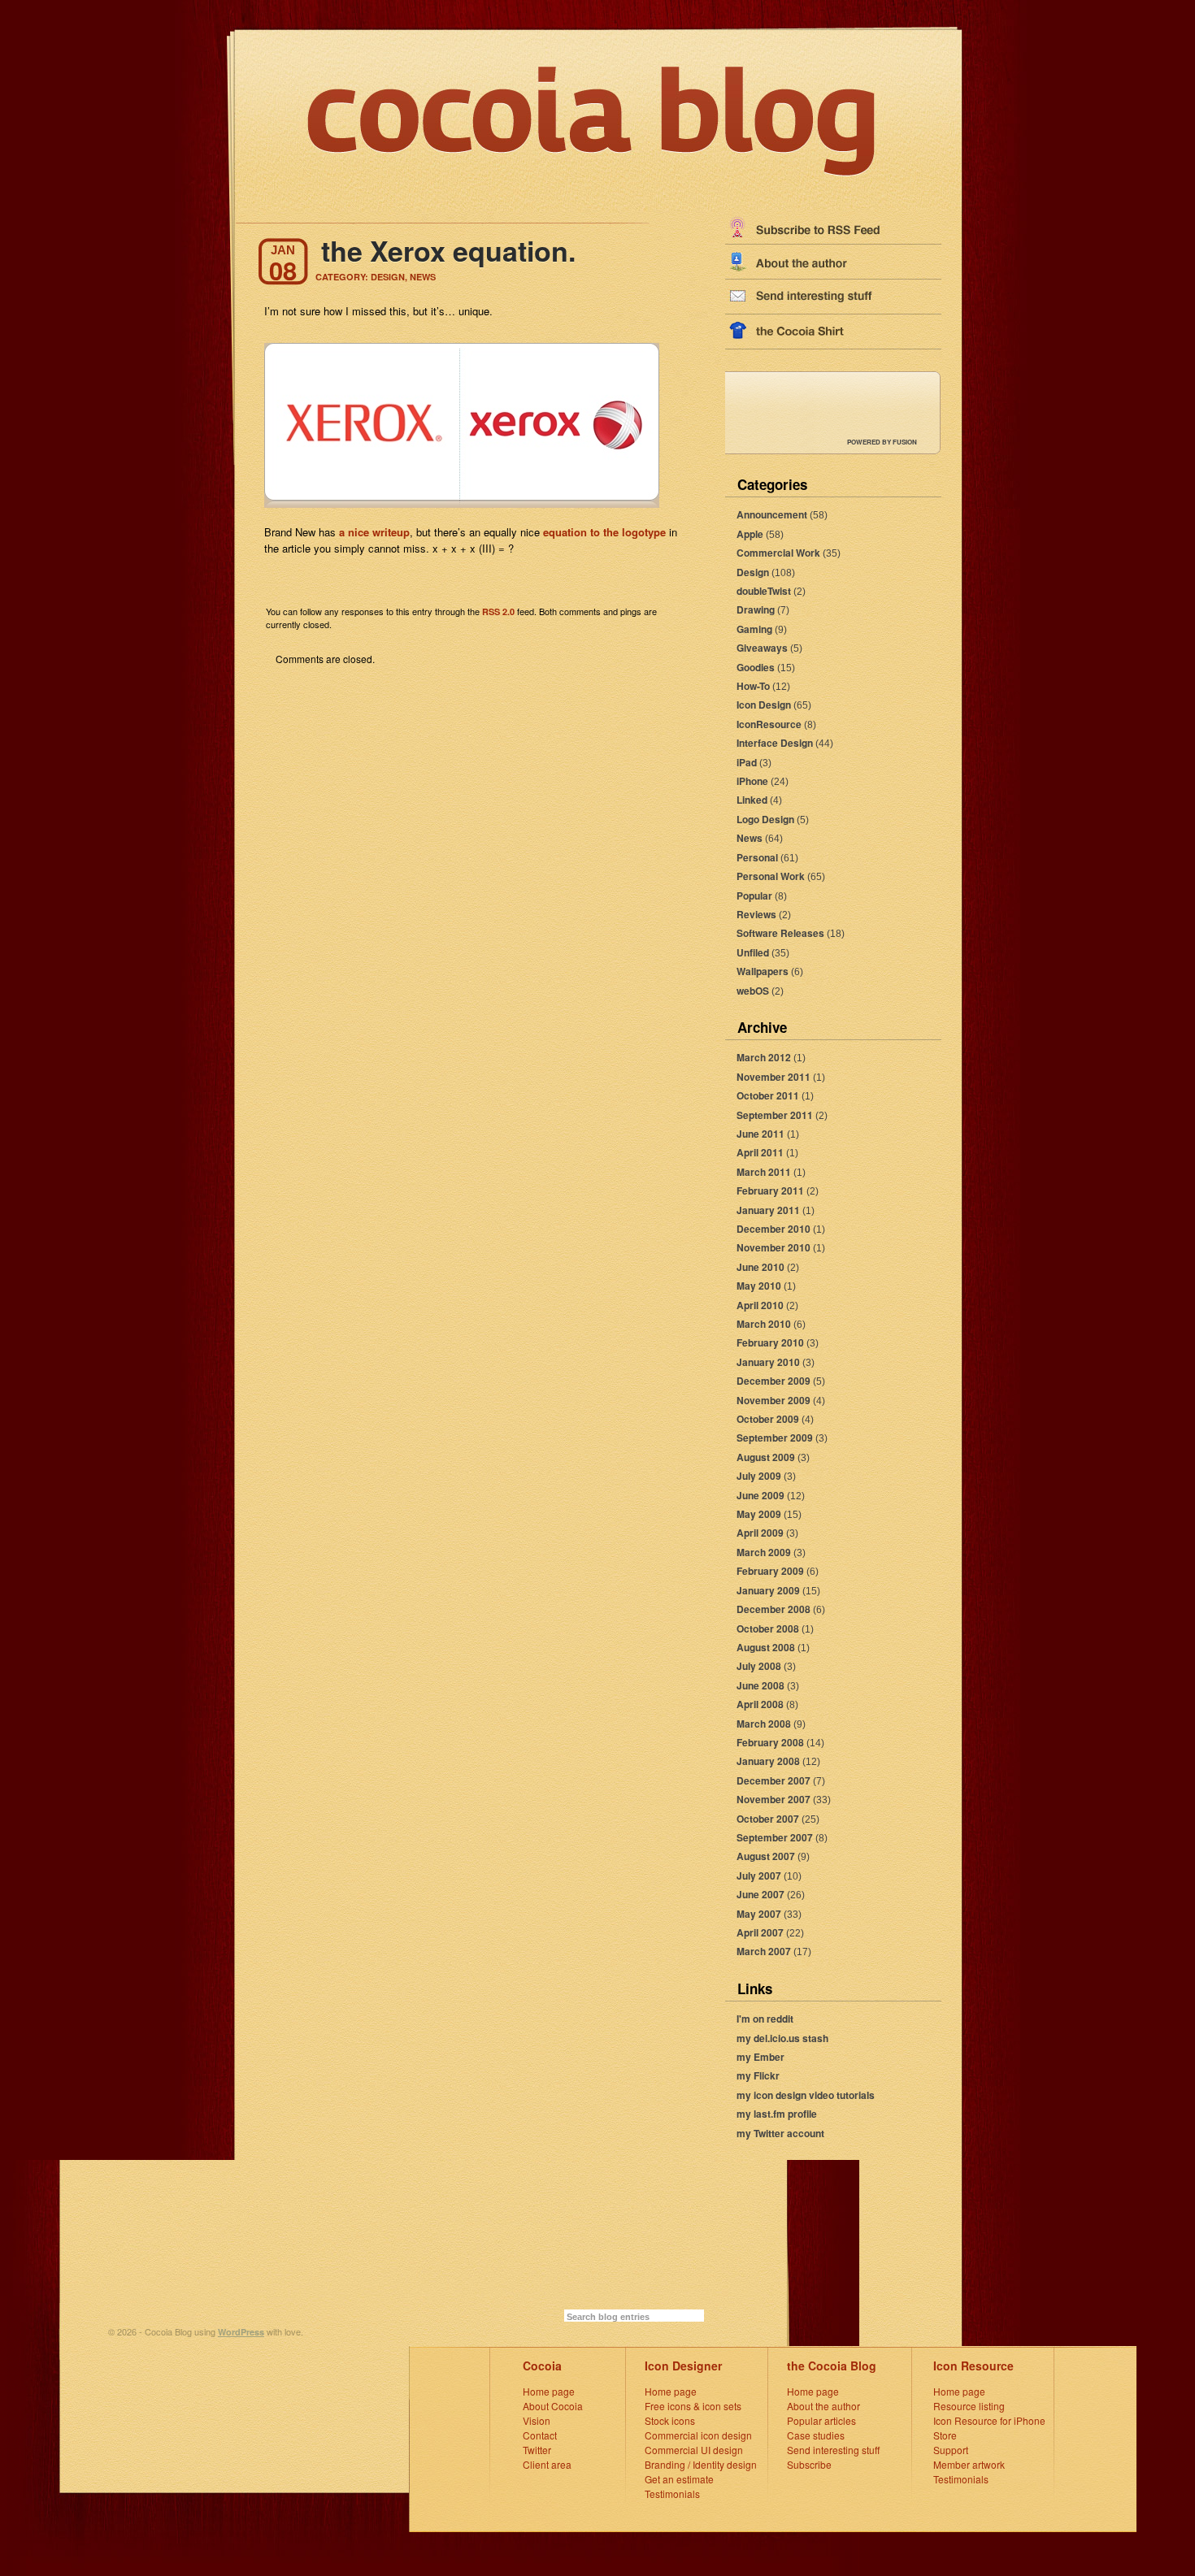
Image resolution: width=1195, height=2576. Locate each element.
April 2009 (760, 1533)
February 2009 (770, 1571)
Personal (757, 857)
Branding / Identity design (701, 2464)
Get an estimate (679, 2479)
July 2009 (759, 1476)
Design (753, 572)
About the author (823, 2406)
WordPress (241, 2332)
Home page (549, 2391)
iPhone (752, 781)
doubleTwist (764, 591)
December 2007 (773, 1780)
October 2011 (768, 1095)
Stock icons (670, 2420)
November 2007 (773, 1799)
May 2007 (759, 1914)
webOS (753, 991)
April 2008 (760, 1704)
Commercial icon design (698, 2435)
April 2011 (760, 1152)
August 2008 (766, 1647)
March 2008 (764, 1724)
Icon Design (764, 705)
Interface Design (775, 743)
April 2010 (760, 1305)
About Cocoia (553, 2406)
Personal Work (771, 876)
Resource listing (969, 2406)
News (750, 838)
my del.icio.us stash (782, 2038)
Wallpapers (763, 971)
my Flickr (758, 2075)
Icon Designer (683, 2366)
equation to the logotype (604, 532)
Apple (750, 534)
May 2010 (759, 1286)
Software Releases (780, 933)
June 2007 (760, 1894)
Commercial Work (778, 553)
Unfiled (753, 952)
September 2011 (775, 1115)
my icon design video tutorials (806, 2095)
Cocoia (542, 2366)
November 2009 (773, 1400)
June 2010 (760, 1267)
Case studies (816, 2435)
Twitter (537, 2450)
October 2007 (768, 1819)
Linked (752, 800)
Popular (754, 896)
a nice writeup (374, 532)
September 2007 (775, 1837)
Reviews (756, 914)
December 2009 (773, 1381)
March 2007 (764, 1951)
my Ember (760, 2057)
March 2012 (764, 1057)
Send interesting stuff (833, 2450)
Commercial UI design (694, 2450)
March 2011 (764, 1172)
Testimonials (672, 2494)
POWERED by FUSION (882, 442)
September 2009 (775, 1438)
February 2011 (770, 1190)
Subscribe (809, 2464)
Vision (537, 2420)
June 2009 (760, 1495)
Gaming (754, 629)
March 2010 (764, 1324)
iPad (747, 762)
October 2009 (768, 1419)
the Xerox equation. (448, 250)
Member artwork (969, 2464)
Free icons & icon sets (693, 2406)
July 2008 (759, 1666)
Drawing (756, 609)
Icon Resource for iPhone (989, 2420)
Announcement (772, 514)
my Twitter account (780, 2133)
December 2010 (773, 1229)
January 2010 (768, 1362)
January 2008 (768, 1761)
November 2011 (773, 1077)
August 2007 (766, 1856)
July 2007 (759, 1876)
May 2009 (759, 1514)
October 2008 (768, 1628)
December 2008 (773, 1609)
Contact (540, 2435)
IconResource (769, 724)
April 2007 (760, 1932)
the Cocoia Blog (832, 2366)
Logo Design (765, 819)
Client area (547, 2464)
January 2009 (768, 1590)
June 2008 (760, 1685)
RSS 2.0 (498, 611)
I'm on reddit (765, 2019)
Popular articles (821, 2420)
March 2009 (764, 1552)
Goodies (756, 667)
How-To (753, 686)
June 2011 (760, 1134)
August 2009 (766, 1457)
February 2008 (770, 1742)
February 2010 (770, 1342)
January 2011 (768, 1210)
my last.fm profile (777, 2114)
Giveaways (762, 648)
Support (951, 2450)
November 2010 (773, 1247)
